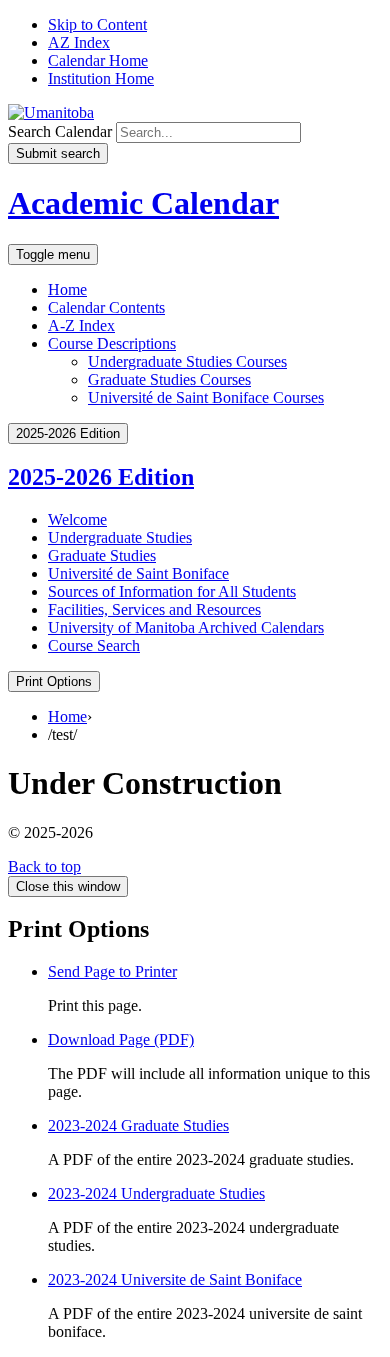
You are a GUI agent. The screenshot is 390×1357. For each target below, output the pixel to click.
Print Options (54, 681)
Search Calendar (60, 131)
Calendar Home (98, 60)
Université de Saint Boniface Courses (206, 397)
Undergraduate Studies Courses (187, 361)
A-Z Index (81, 325)
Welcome (77, 519)
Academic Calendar (143, 203)
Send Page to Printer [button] (112, 971)
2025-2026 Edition (101, 477)
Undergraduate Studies (120, 537)
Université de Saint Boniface (138, 573)
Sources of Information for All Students (172, 591)
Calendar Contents (106, 307)
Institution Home (101, 78)
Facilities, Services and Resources (154, 609)
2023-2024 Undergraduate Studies (156, 1193)
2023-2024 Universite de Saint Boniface (175, 1279)
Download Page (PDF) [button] (121, 1039)
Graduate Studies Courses (169, 379)
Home (67, 289)
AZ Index (79, 42)
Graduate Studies (102, 555)
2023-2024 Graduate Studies (138, 1125)
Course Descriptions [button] (112, 343)
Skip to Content (97, 24)
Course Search (94, 645)
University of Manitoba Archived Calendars (186, 627)
